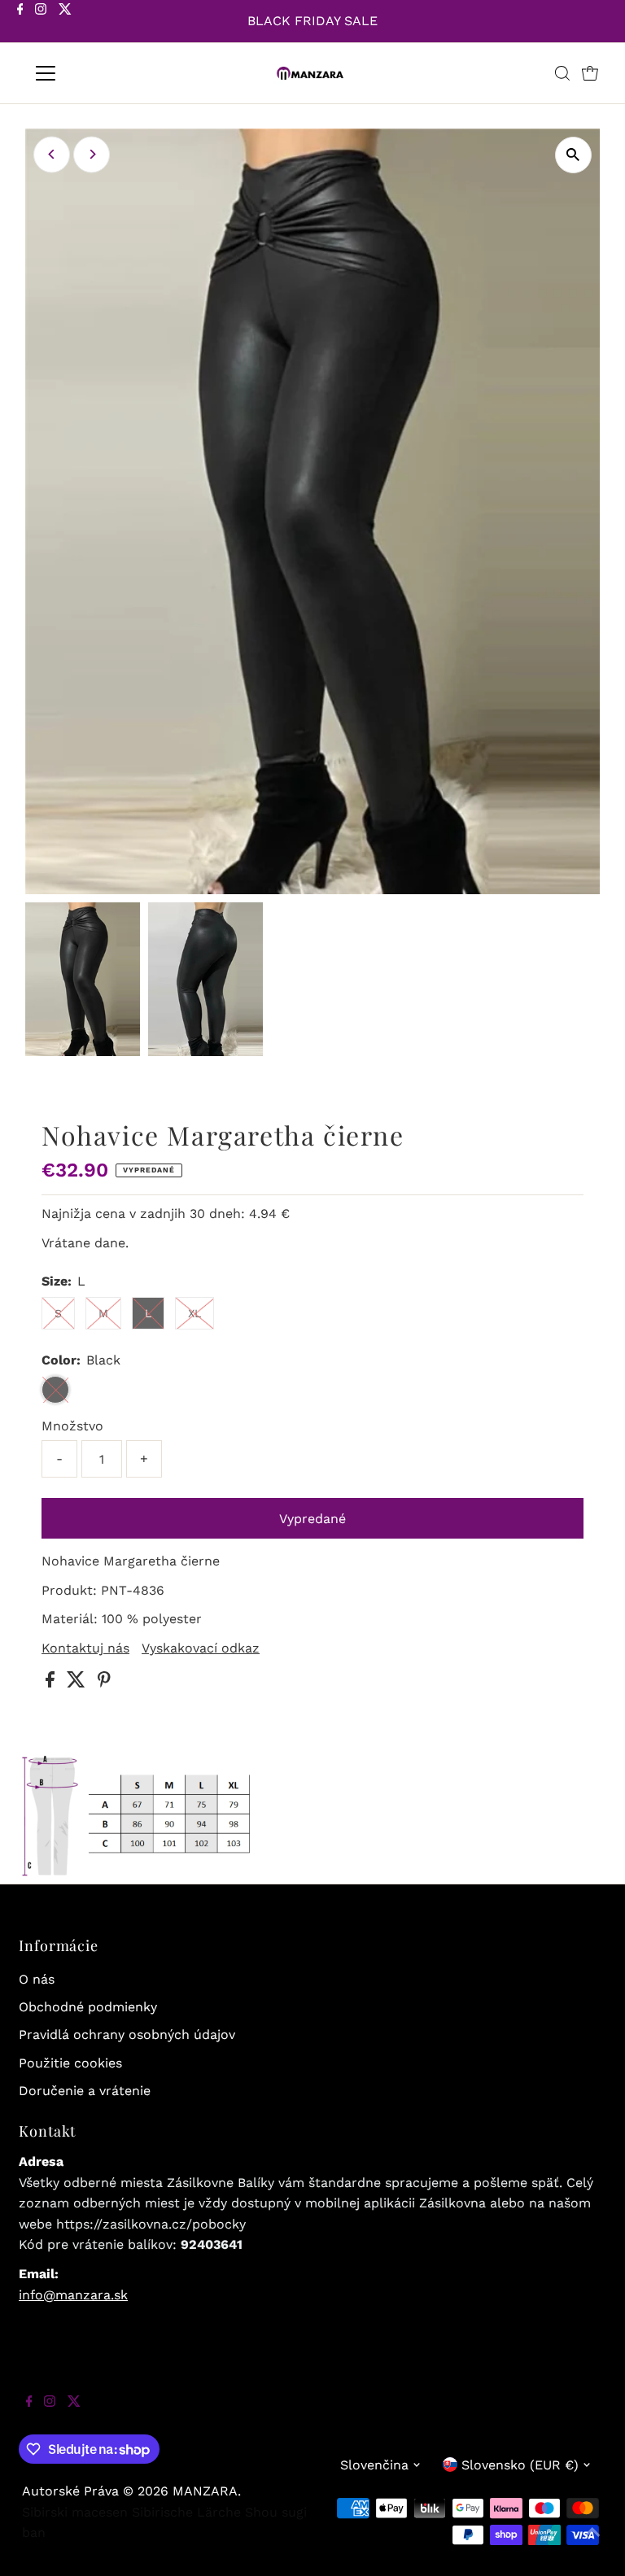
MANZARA (205, 2491)
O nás (37, 1979)
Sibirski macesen (75, 2512)
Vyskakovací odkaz (201, 1648)
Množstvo (72, 1426)
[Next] (92, 154)
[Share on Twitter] (78, 1683)
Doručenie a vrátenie (85, 2091)
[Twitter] (65, 23)
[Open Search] (562, 73)
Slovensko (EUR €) (520, 2465)
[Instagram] (41, 23)
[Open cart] (590, 73)
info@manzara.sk (73, 2295)
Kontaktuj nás (85, 1648)
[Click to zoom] (573, 155)
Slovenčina (374, 2465)
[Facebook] (20, 23)
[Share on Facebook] (52, 1683)
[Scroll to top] (592, 2543)
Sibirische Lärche (186, 2512)
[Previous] (52, 154)
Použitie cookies (70, 2063)
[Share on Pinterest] (104, 1683)
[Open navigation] (93, 73)
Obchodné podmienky (88, 2007)
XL (194, 1313)
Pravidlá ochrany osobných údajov (127, 2035)
